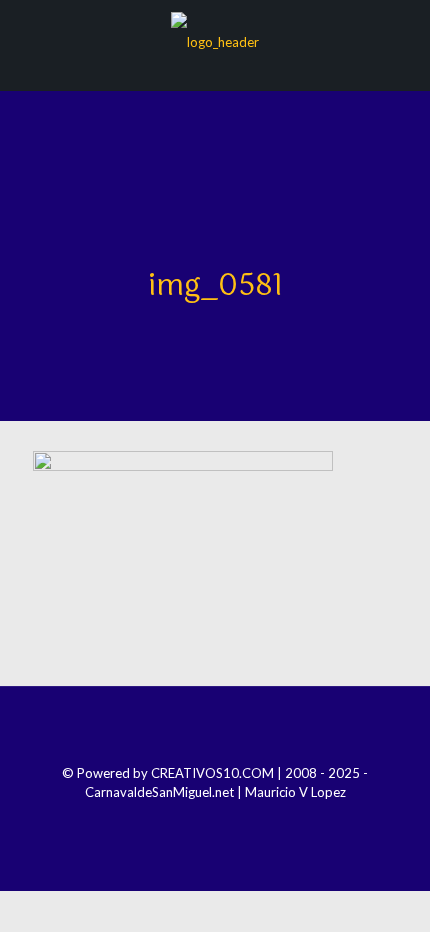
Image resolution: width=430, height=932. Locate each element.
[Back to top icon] (215, 728)
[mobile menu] (403, 40)
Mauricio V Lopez (295, 792)
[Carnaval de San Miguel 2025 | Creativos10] (215, 40)
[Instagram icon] (201, 820)
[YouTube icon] (228, 820)
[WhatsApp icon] (255, 820)
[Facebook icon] (174, 820)
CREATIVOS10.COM (212, 773)
